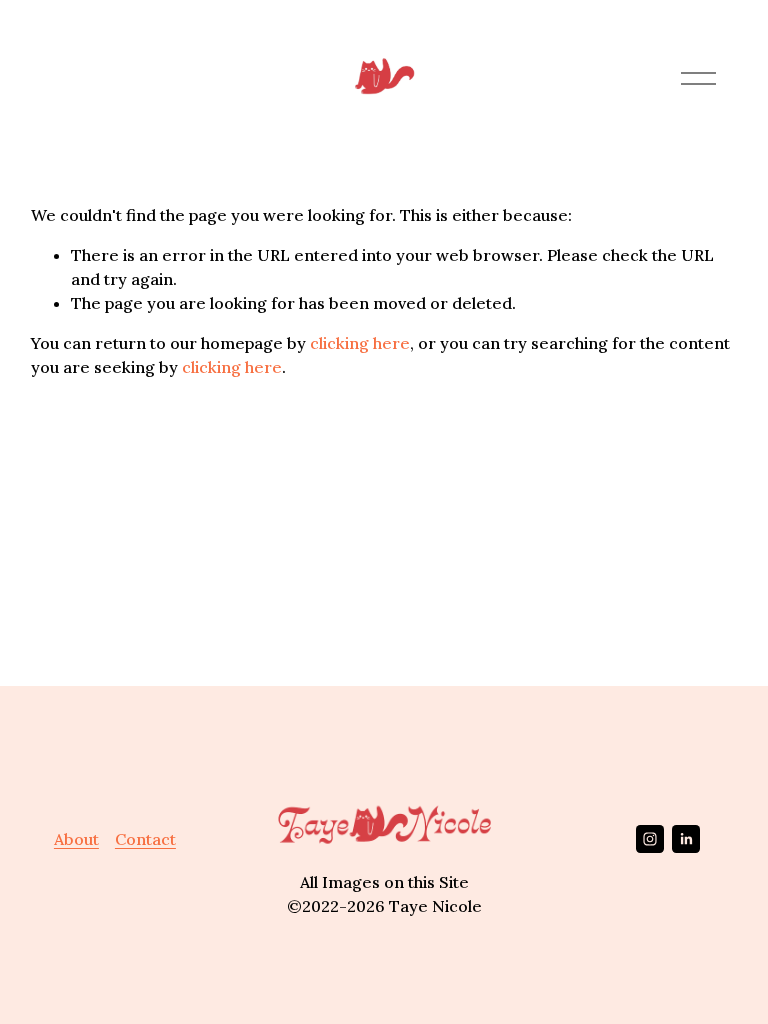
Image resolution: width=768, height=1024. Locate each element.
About (76, 839)
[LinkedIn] (686, 839)
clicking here (360, 343)
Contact (145, 839)
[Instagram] (650, 839)
